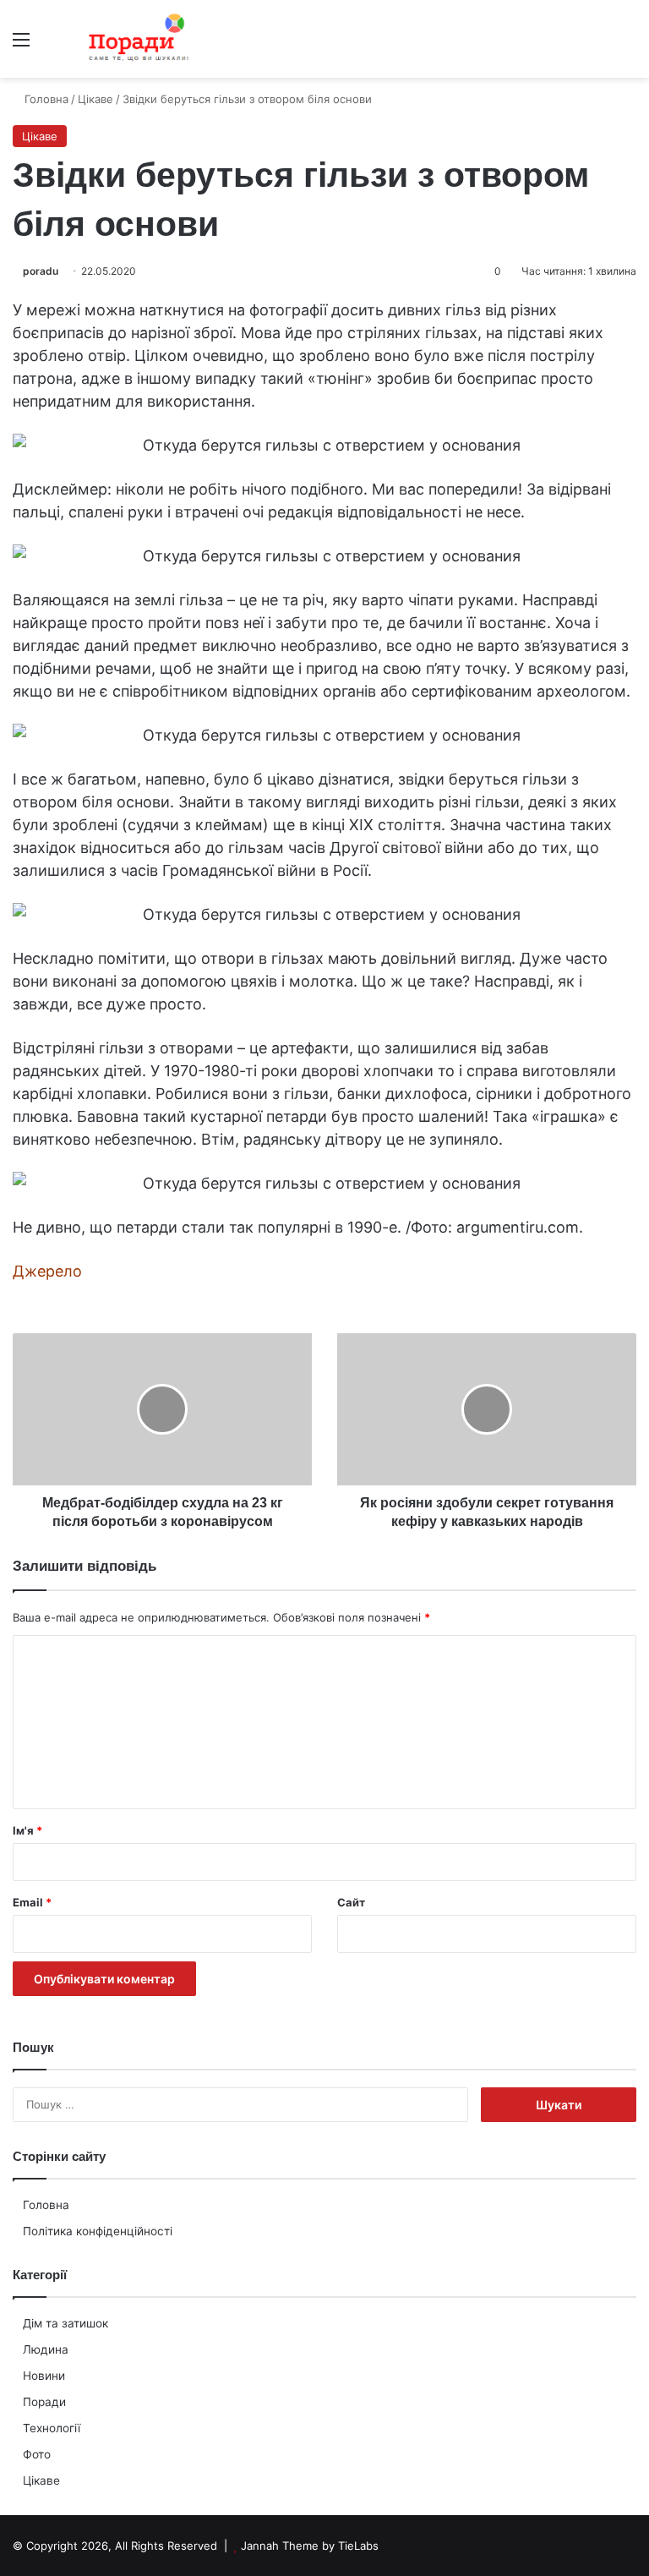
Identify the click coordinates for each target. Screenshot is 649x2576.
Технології (52, 2428)
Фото (37, 2454)
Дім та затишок (65, 2323)
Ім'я (27, 1830)
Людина (46, 2349)
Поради (44, 2402)
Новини (44, 2376)
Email (32, 1902)
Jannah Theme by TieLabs (310, 2546)
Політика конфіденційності (98, 2231)
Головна (46, 2205)
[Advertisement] (324, 205)
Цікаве (41, 2480)
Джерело (47, 1271)
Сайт (351, 1902)
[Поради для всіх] (135, 39)
